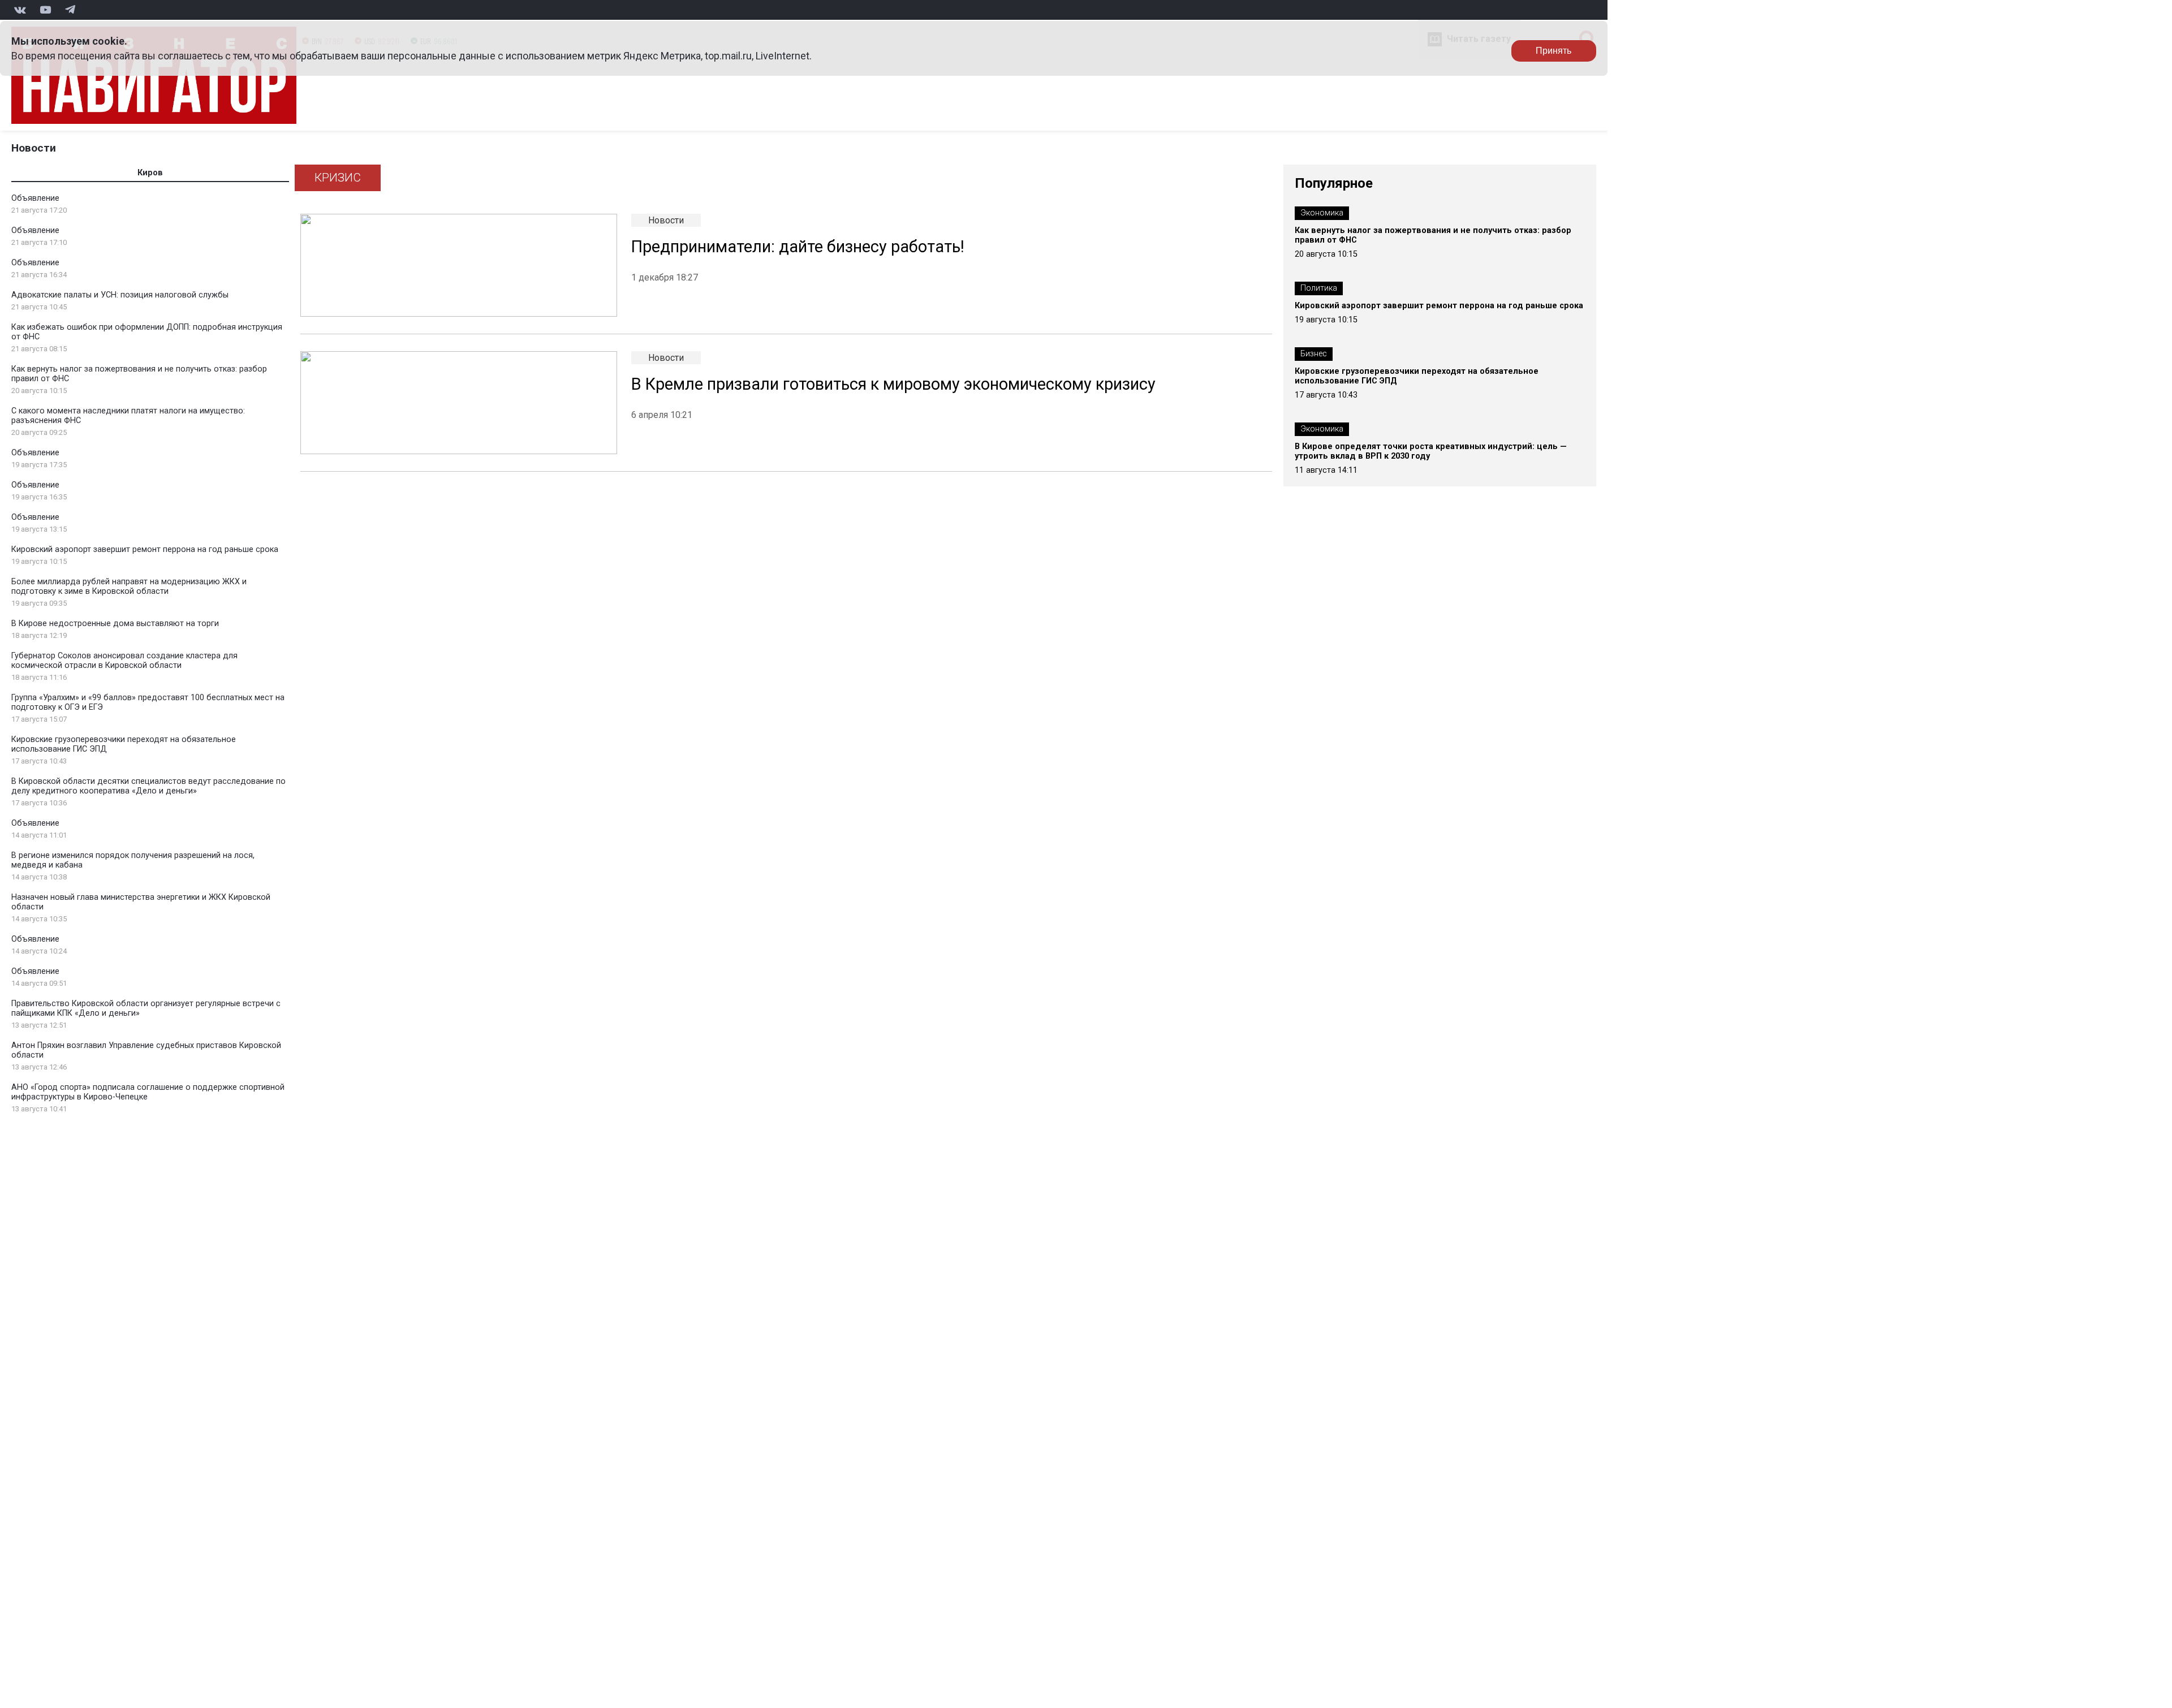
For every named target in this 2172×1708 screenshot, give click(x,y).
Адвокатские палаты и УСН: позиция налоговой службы (120, 295)
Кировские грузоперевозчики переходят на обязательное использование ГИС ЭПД (1417, 376)
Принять (1553, 51)
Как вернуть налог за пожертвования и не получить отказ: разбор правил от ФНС (1433, 235)
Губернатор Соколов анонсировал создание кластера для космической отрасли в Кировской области (124, 661)
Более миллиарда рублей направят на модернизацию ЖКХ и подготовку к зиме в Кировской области (129, 586)
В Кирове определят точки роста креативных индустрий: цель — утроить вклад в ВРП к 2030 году (1431, 451)
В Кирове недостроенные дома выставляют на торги (115, 624)
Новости (34, 148)
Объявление (35, 198)
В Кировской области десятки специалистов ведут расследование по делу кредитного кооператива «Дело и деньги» (148, 786)
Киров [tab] (150, 173)
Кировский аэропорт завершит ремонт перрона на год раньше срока (145, 549)
